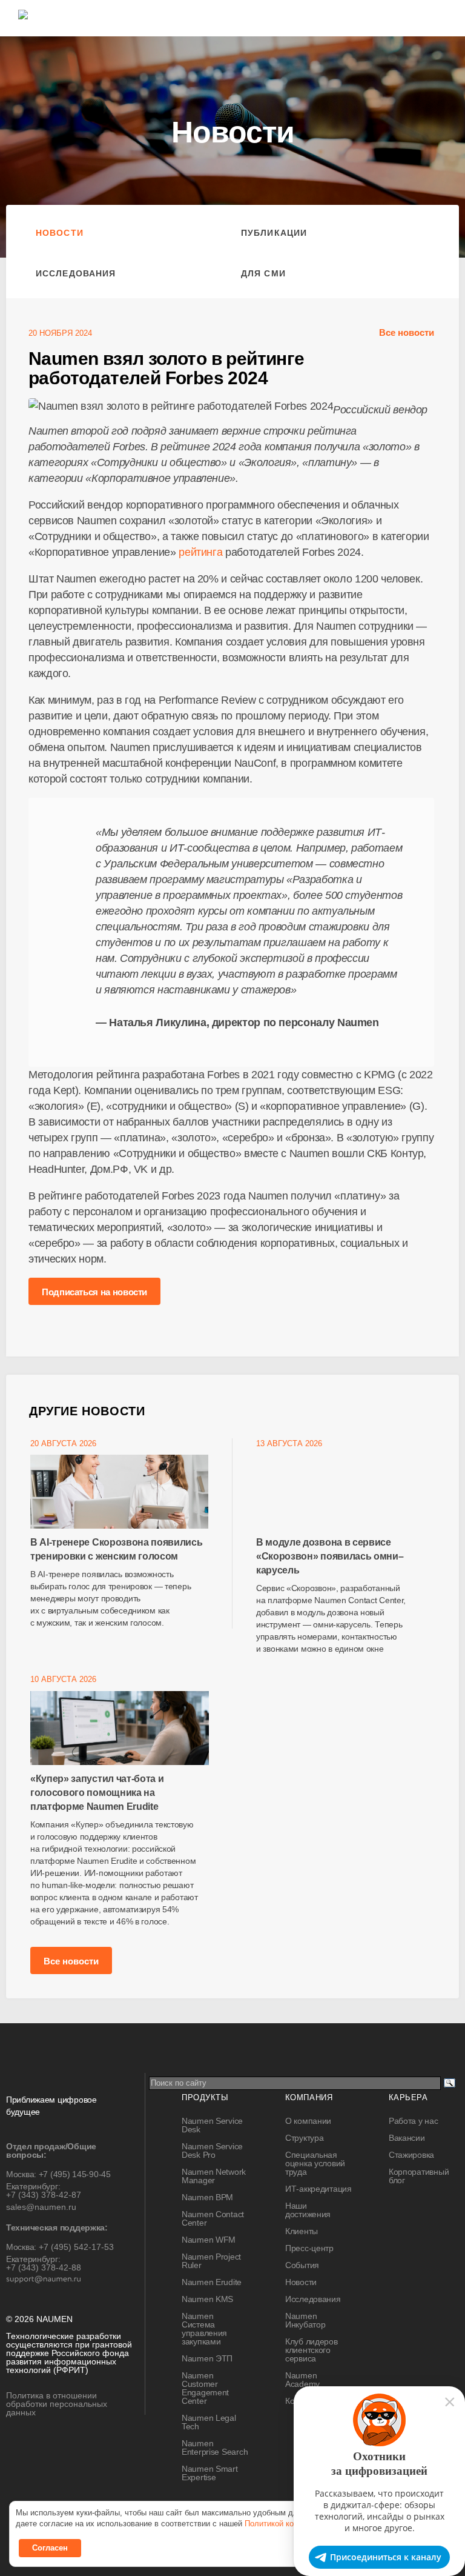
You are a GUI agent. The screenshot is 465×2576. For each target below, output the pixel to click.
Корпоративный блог (419, 2176)
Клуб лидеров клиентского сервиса (312, 2350)
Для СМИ (263, 273)
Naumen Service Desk (212, 2125)
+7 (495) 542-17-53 (76, 2247)
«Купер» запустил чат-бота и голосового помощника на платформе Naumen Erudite (97, 1793)
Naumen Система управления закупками (204, 2329)
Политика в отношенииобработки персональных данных (57, 2404)
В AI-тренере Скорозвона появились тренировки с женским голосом (116, 1549)
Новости (60, 233)
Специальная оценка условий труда (315, 2163)
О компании (308, 2121)
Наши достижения (308, 2210)
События (302, 2265)
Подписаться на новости (94, 1292)
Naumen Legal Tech (209, 2422)
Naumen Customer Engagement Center (205, 2388)
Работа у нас (414, 2121)
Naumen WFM (209, 2240)
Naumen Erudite (212, 2282)
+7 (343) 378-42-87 (44, 2195)
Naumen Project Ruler (211, 2261)
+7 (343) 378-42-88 (44, 2267)
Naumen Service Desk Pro (212, 2151)
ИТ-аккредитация (318, 2189)
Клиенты (302, 2231)
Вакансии (407, 2138)
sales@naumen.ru (41, 2207)
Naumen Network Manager (214, 2176)
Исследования (76, 273)
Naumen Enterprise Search (215, 2448)
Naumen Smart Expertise (210, 2473)
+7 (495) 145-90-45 (75, 2174)
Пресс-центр (309, 2248)
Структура (304, 2138)
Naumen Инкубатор (305, 2320)
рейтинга (200, 552)
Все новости (407, 332)
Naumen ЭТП (207, 2358)
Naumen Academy (302, 2380)
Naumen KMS (207, 2299)
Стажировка (411, 2155)
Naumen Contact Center (213, 2218)
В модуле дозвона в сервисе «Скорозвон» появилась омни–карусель (330, 1556)
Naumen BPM (207, 2197)
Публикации (274, 233)
